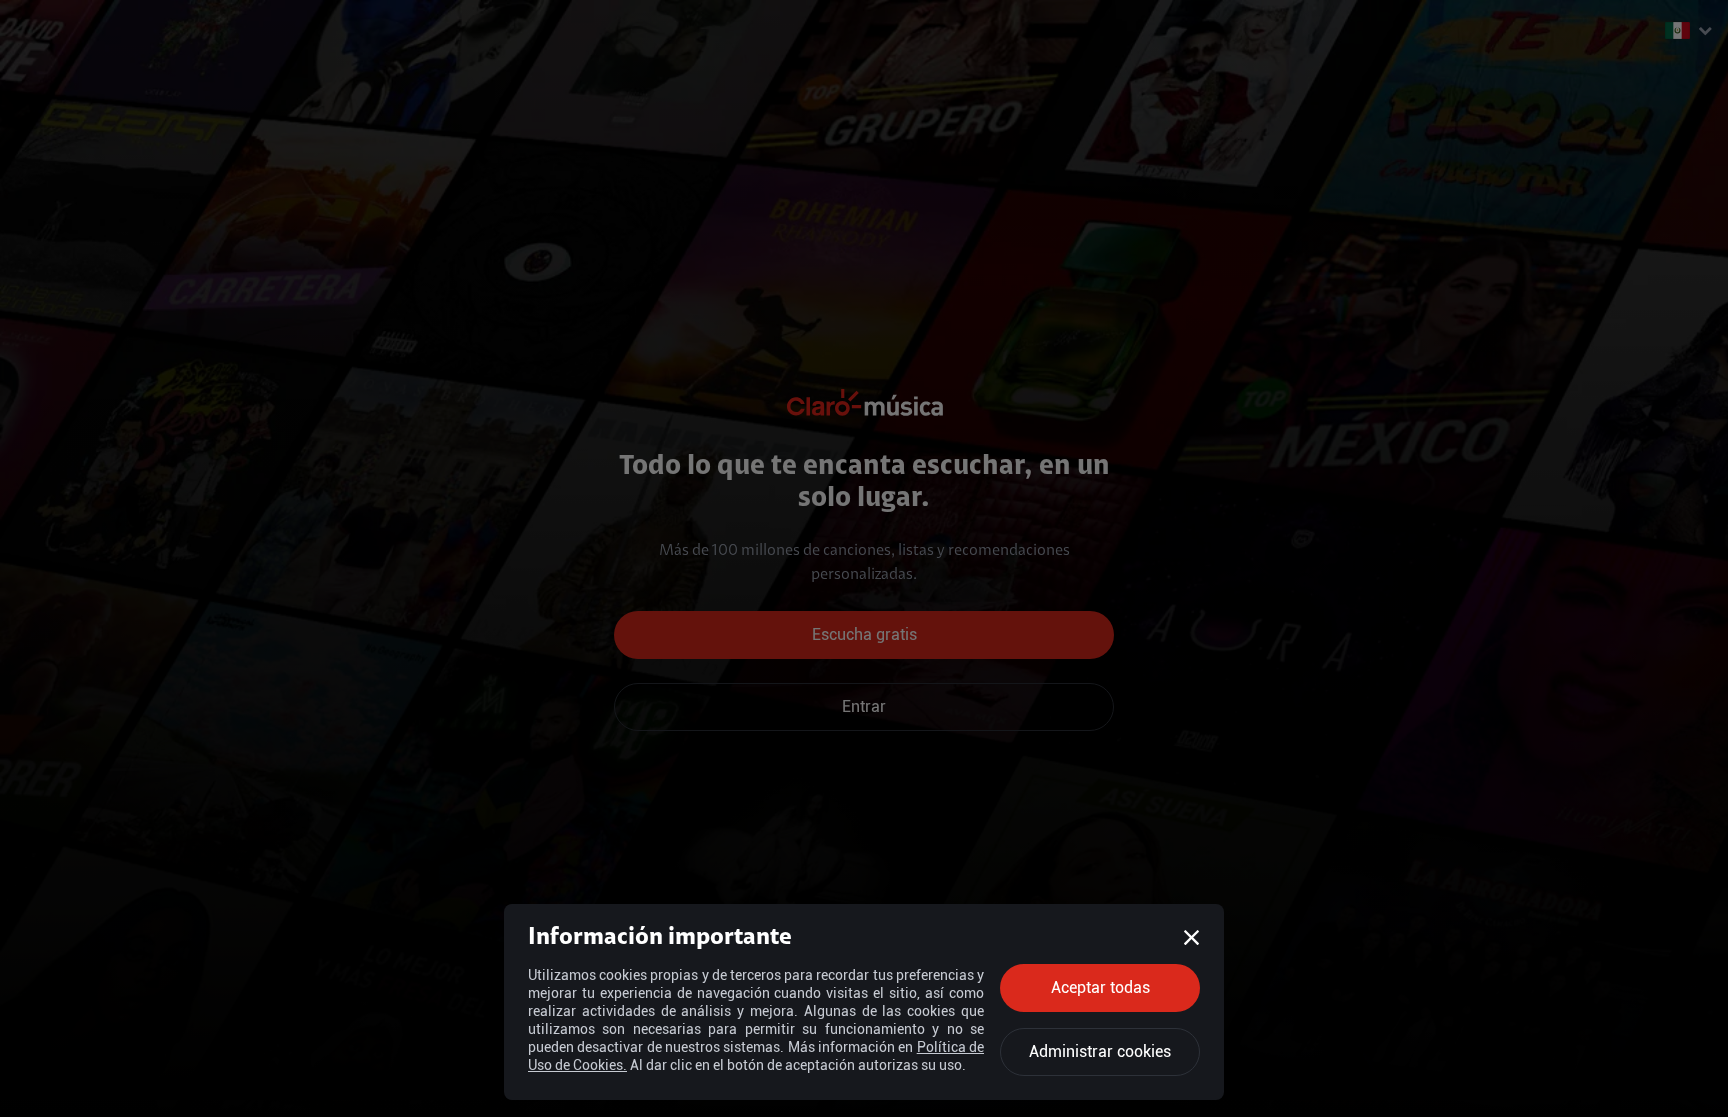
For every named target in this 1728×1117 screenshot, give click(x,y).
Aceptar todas (1100, 987)
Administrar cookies (1100, 1051)
